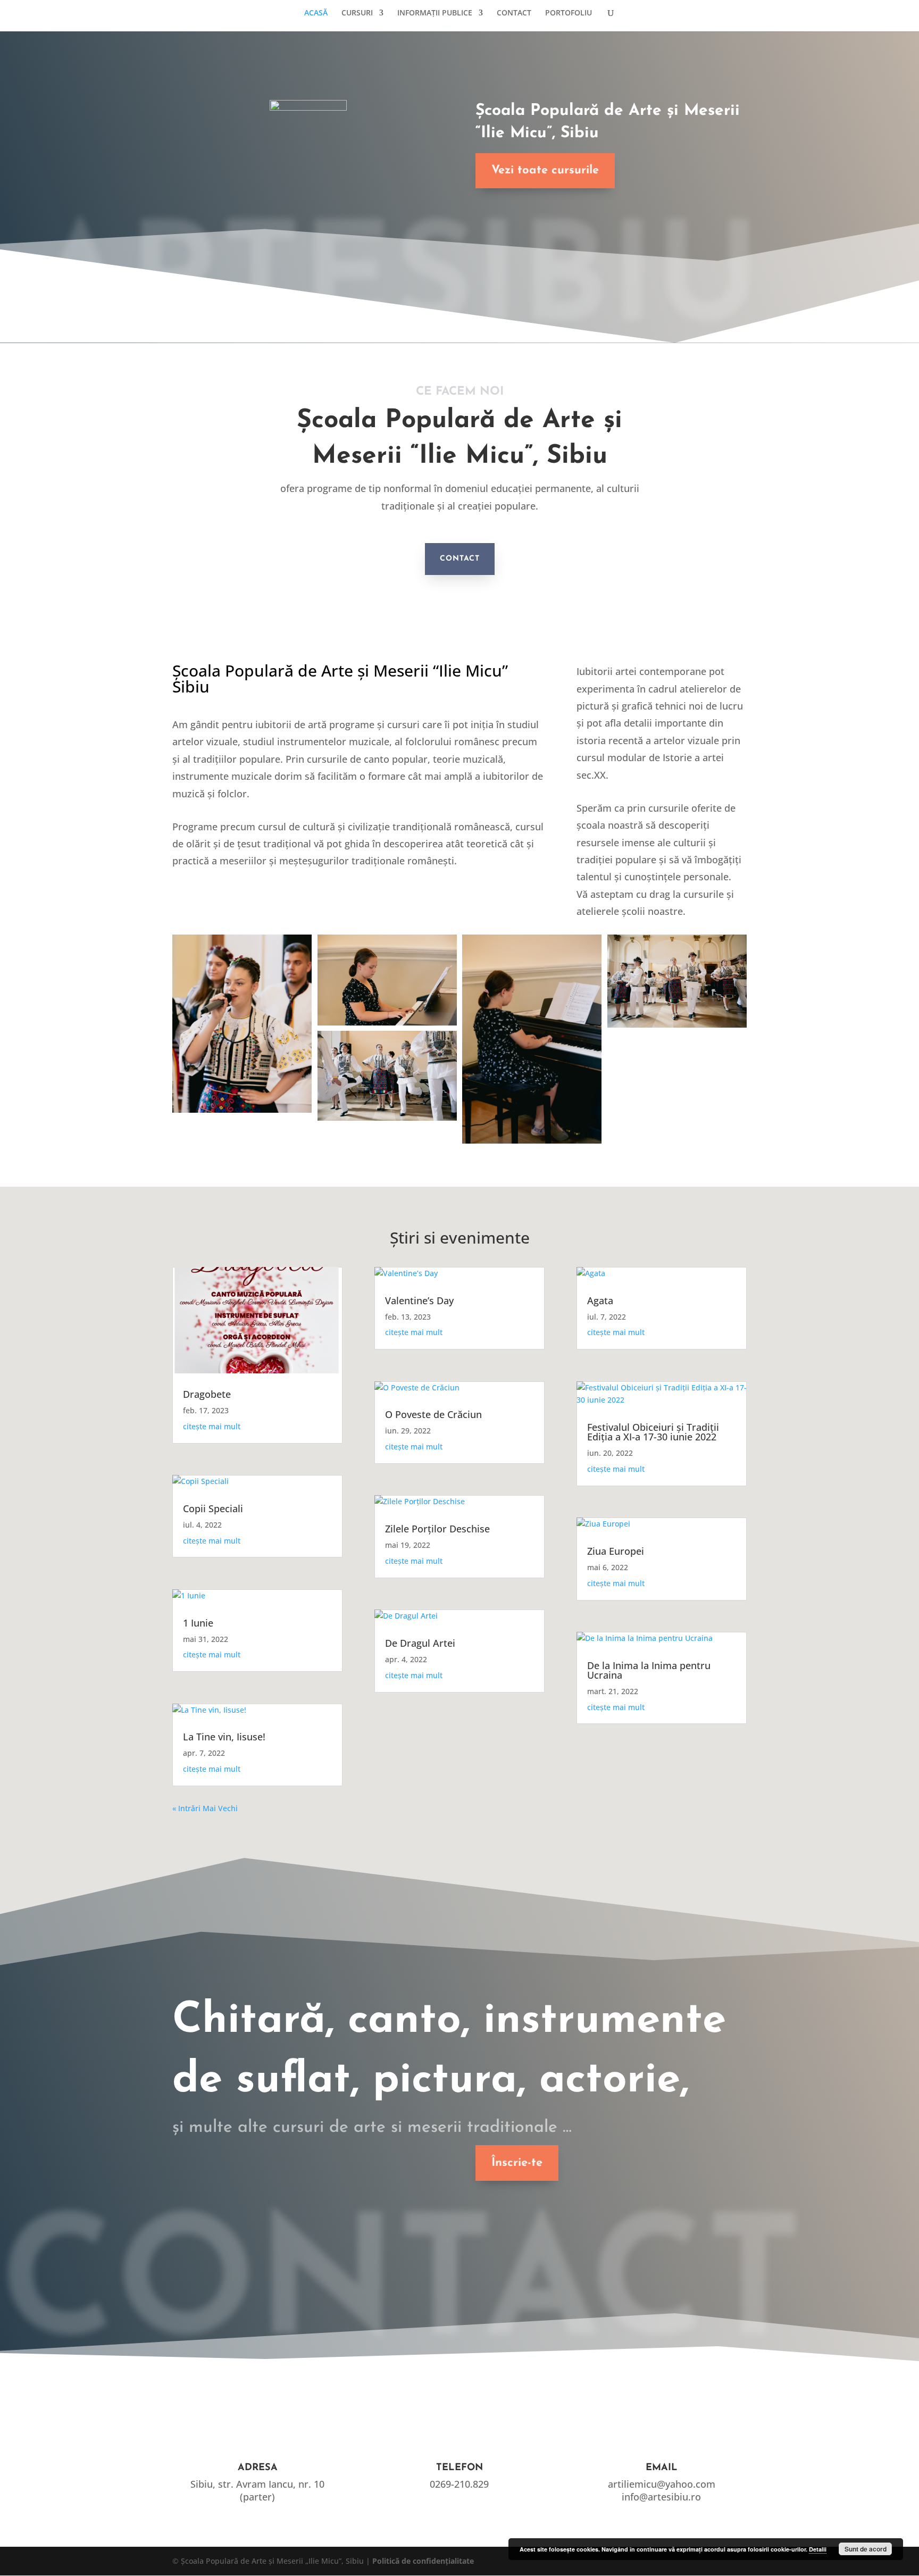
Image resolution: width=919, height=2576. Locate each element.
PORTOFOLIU (569, 13)
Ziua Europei (616, 1551)
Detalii (818, 2549)
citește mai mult (212, 1426)
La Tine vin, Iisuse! (224, 1737)
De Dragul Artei (420, 1643)
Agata (600, 1300)
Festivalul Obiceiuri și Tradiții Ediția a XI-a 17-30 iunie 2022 (653, 1432)
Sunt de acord (866, 2549)
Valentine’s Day (419, 1300)
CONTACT (514, 13)
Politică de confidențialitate (423, 2561)
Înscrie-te (517, 2163)
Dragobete (207, 1394)
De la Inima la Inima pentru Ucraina (649, 1670)
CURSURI (357, 13)
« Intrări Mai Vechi (205, 1808)
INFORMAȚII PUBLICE (435, 13)
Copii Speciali (213, 1508)
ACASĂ (316, 13)
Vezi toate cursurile (545, 170)
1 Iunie (198, 1623)
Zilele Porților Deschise (437, 1529)
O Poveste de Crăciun (433, 1414)
